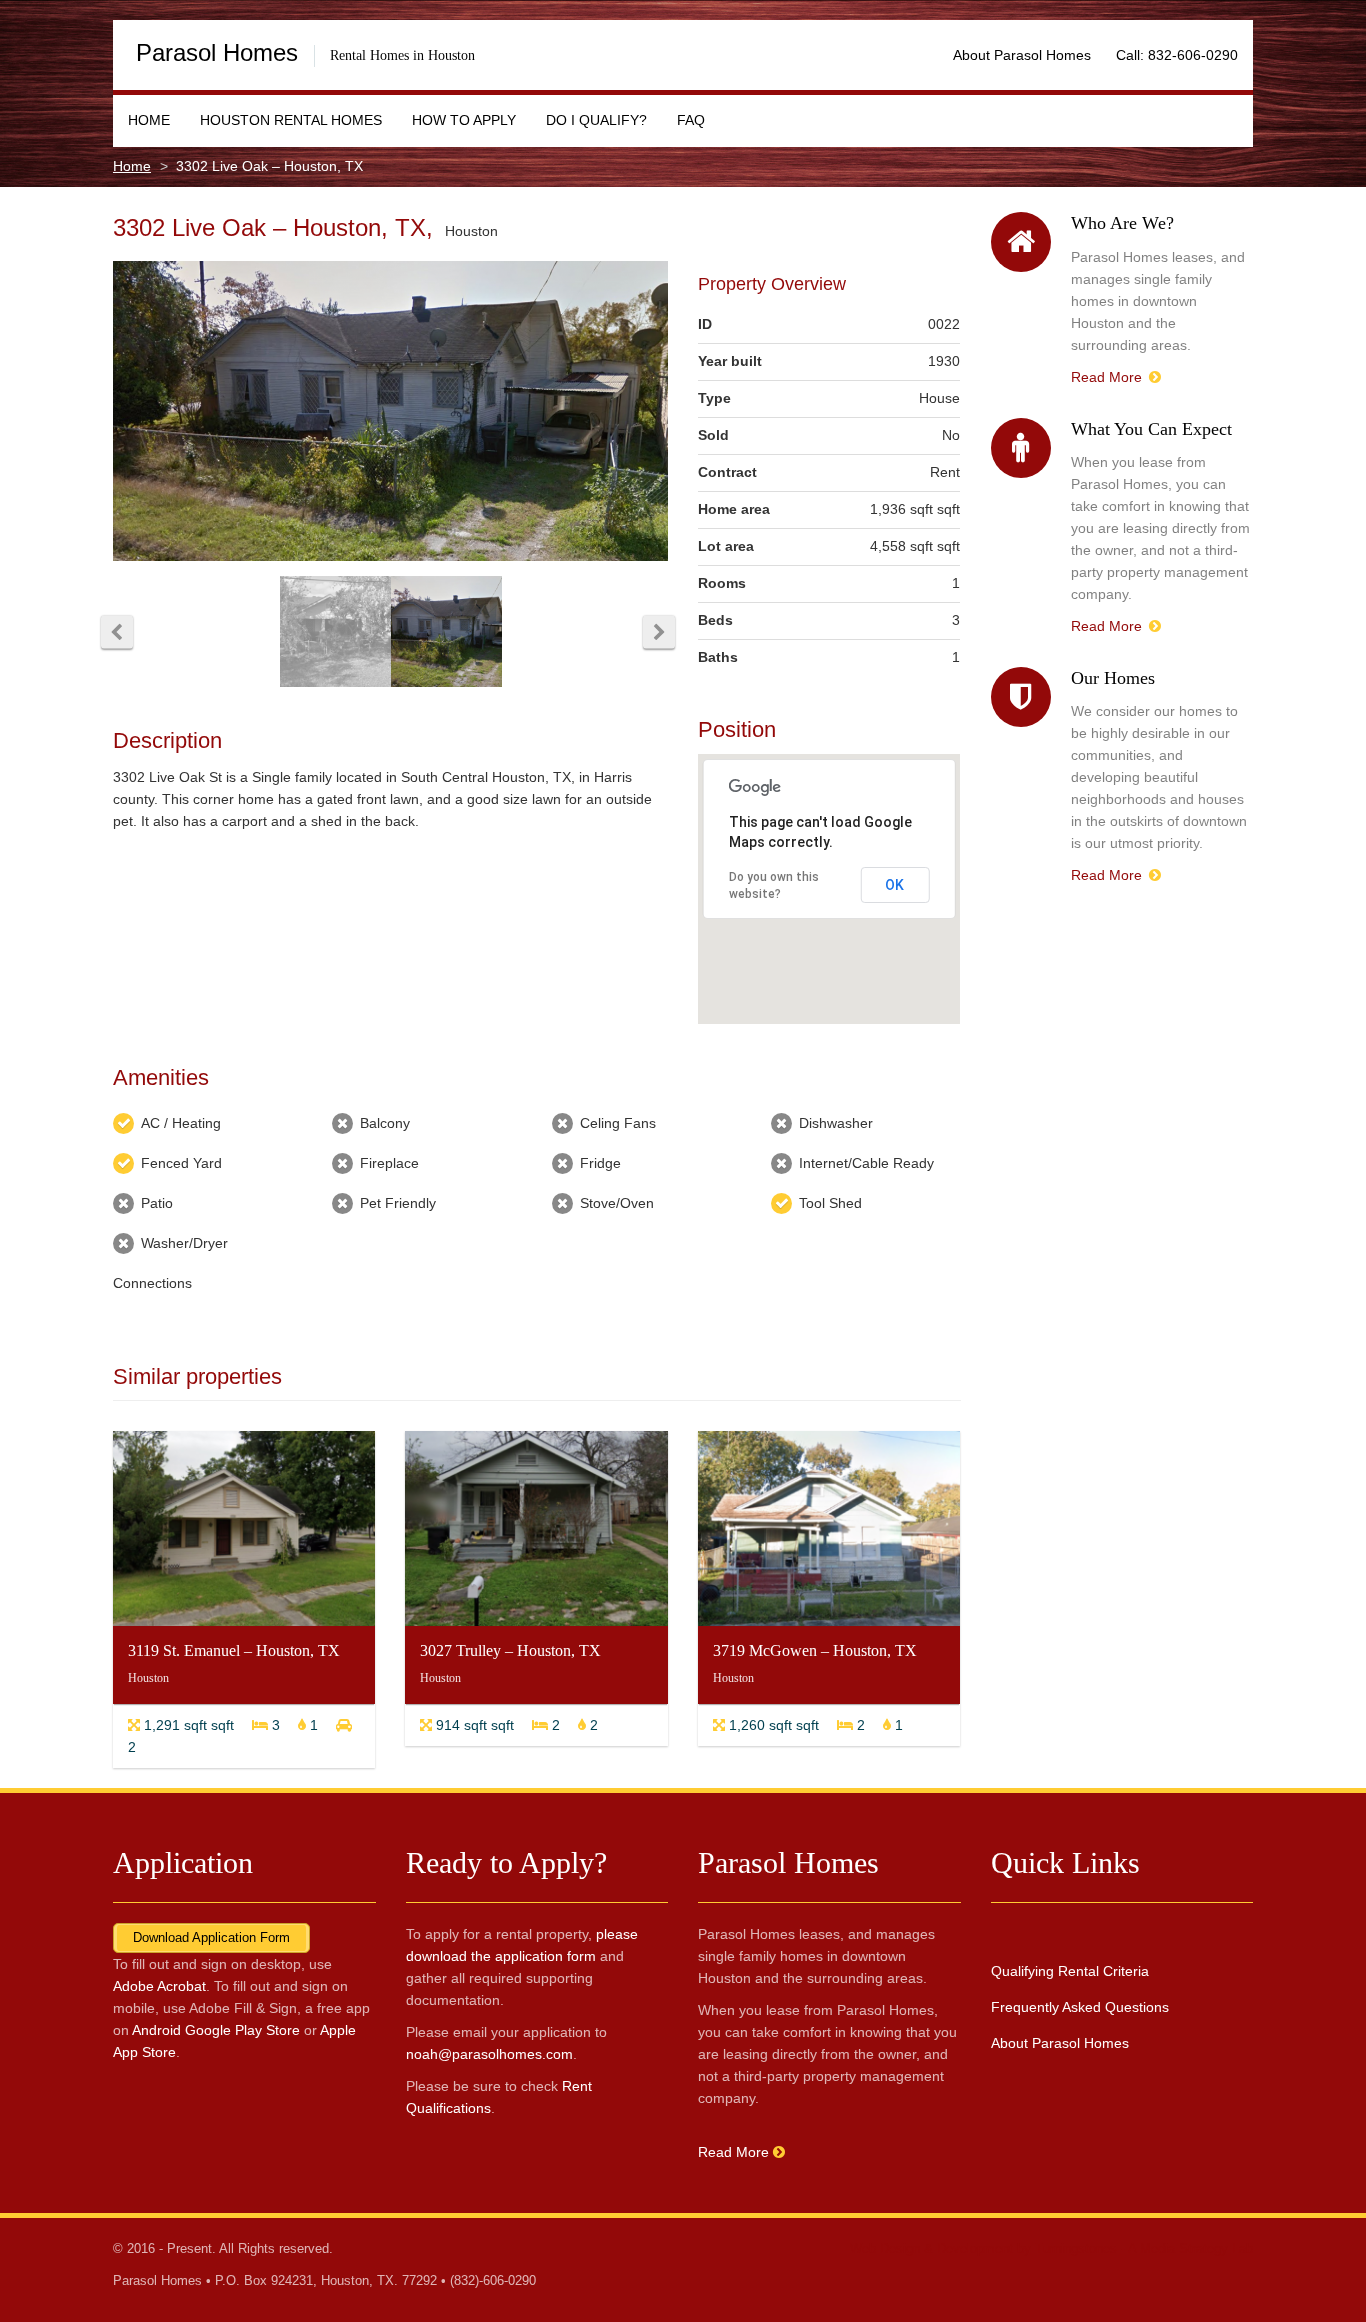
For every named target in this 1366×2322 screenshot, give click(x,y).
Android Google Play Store (216, 2030)
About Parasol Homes (1022, 55)
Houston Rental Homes (291, 120)
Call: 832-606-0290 (1177, 55)
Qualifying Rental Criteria (1070, 1971)
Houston (471, 231)
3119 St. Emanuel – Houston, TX (234, 1650)
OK (894, 885)
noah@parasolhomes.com (489, 2054)
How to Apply (464, 120)
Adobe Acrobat (159, 1986)
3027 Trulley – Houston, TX (510, 1650)
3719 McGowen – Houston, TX (815, 1650)
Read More (1108, 377)
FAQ (691, 120)
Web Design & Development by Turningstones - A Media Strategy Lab (1051, 2248)
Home (149, 120)
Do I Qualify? (596, 120)
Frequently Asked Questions (1080, 2007)
